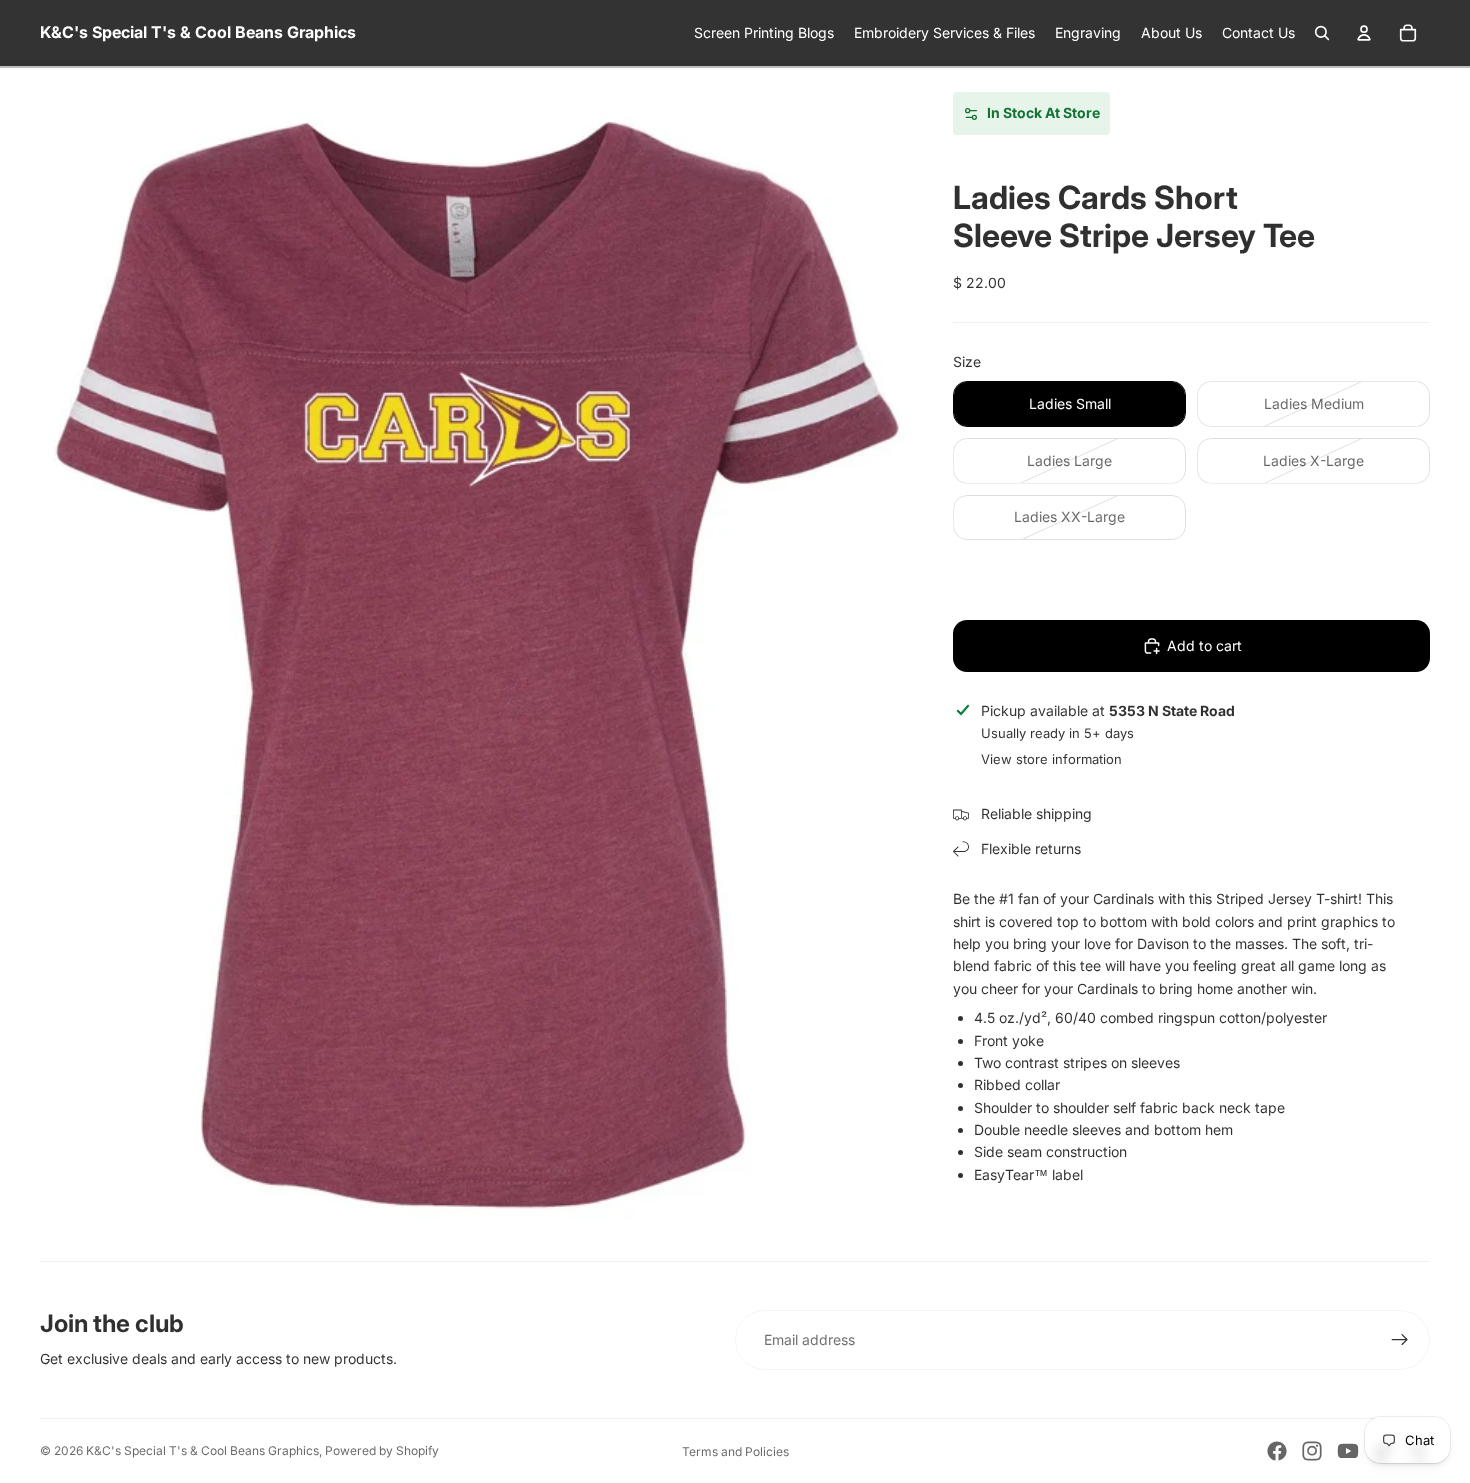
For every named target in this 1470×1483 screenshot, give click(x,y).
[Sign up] (1400, 1340)
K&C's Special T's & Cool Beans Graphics (202, 1450)
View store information (1051, 759)
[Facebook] (1277, 1451)
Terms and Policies (735, 1451)
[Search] (1322, 33)
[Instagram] (1312, 1451)
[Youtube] (1348, 1451)
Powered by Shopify (382, 1450)
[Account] (1364, 33)
